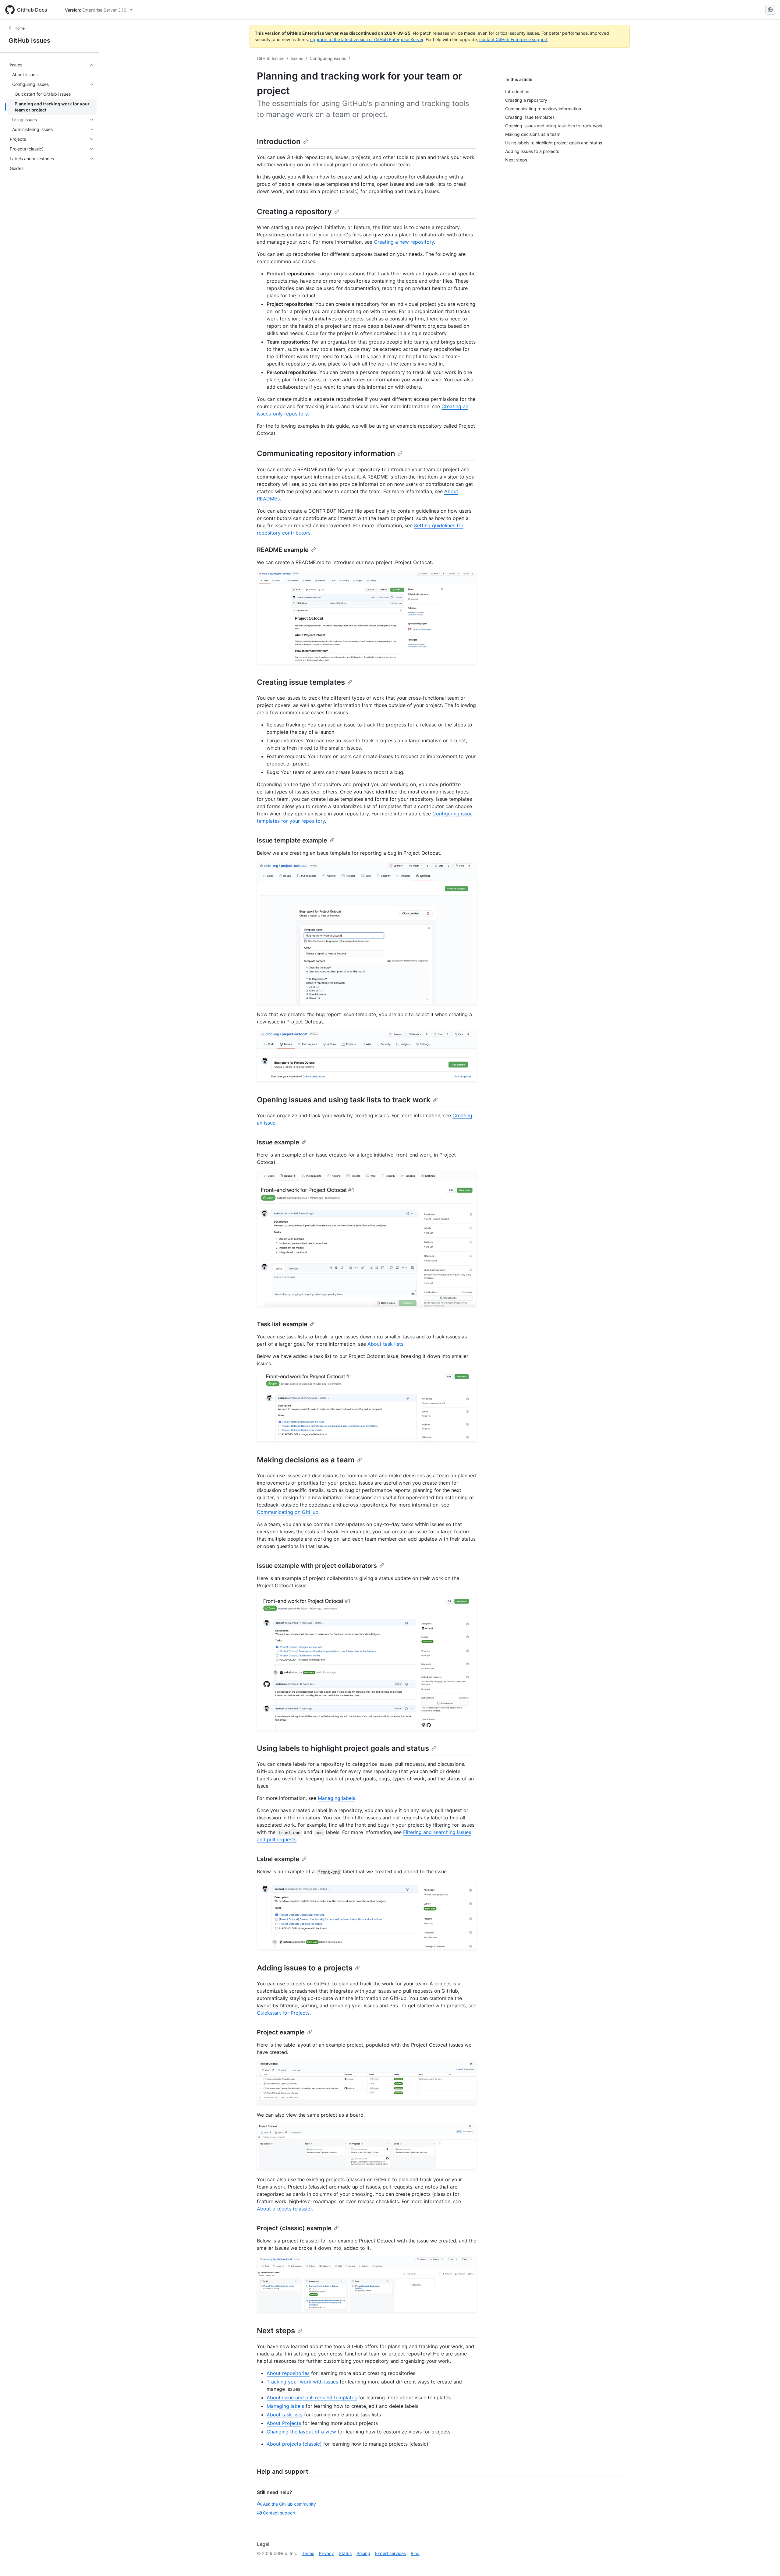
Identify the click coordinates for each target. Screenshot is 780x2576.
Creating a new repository (404, 242)
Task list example (282, 1324)
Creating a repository (294, 212)
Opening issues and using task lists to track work (344, 1100)
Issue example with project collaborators (317, 1566)
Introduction (279, 141)
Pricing (363, 2553)
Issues (297, 58)
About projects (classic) (284, 2209)
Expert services (390, 2553)
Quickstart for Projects (283, 2013)
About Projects (284, 2423)
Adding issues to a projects (305, 1968)
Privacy (326, 2553)
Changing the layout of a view (301, 2432)
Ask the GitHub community (289, 2504)
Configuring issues (328, 58)
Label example (278, 1859)
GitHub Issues (29, 41)
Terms (308, 2553)
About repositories (288, 2373)
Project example (281, 2032)
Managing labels (337, 1798)
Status (345, 2553)
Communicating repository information (326, 453)
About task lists (385, 1344)
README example (283, 550)
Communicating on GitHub (288, 1512)
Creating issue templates (301, 682)
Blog (415, 2553)
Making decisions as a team (306, 1460)
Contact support (279, 2513)
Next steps (276, 2331)
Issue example (278, 1142)
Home (20, 28)
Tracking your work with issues (302, 2382)
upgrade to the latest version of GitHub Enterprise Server (367, 39)
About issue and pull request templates (312, 2398)
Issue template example (292, 840)
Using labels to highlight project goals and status (343, 1748)
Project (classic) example (294, 2228)
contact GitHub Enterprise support (513, 39)
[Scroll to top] (767, 2563)
